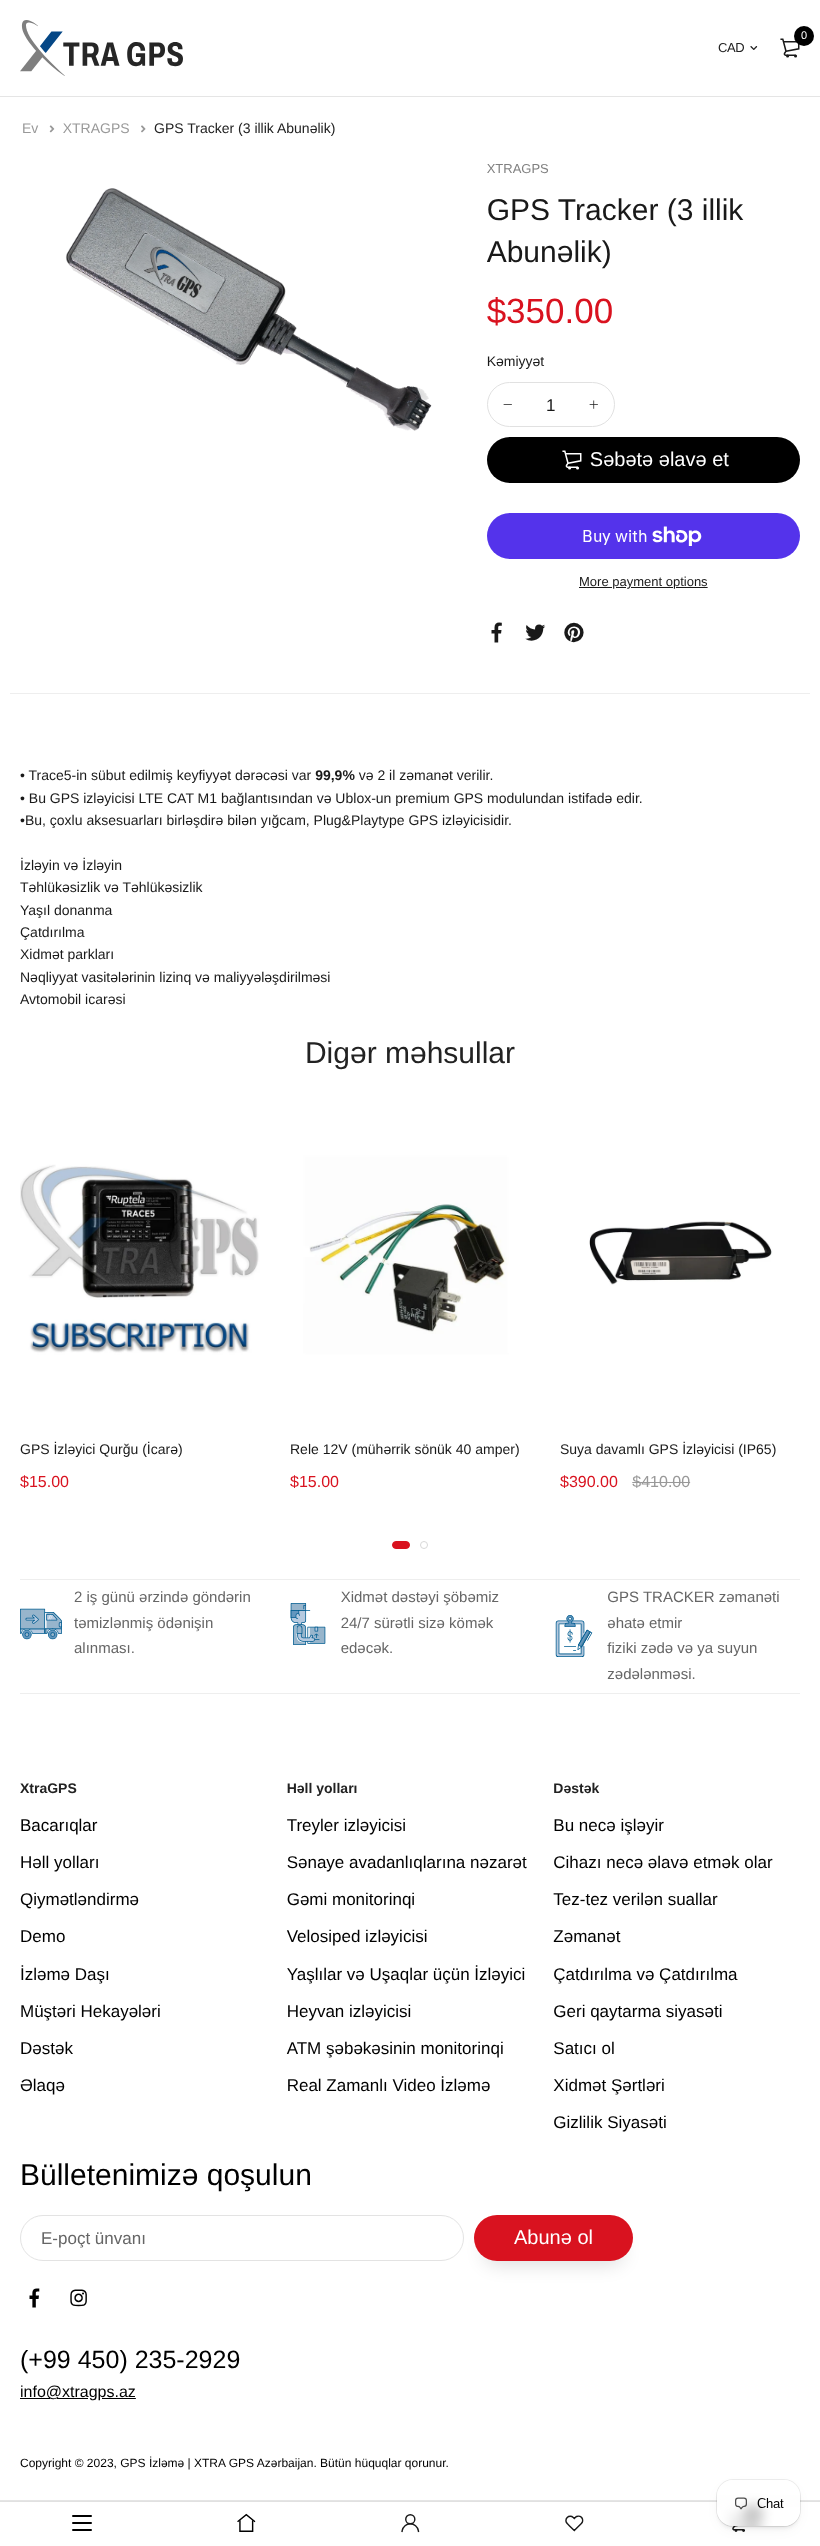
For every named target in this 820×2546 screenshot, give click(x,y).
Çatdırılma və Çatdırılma (645, 1974)
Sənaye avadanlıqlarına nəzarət (407, 1862)
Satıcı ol (583, 2048)
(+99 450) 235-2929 (130, 2360)
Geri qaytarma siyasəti (637, 2011)
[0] (790, 48)
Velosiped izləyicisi (357, 1936)
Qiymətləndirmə (79, 1899)
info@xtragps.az (78, 2392)
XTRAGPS (98, 128)
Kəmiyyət (516, 361)
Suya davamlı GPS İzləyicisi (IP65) (668, 1449)
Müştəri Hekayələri (90, 2011)
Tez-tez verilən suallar (635, 1899)
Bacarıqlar (58, 1825)
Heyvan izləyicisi (349, 2011)
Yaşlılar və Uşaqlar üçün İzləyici (406, 1974)
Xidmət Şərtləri (608, 2085)
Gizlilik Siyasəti (609, 2122)
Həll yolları (59, 1862)
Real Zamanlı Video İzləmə (389, 2085)
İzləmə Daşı (65, 1974)
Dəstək (46, 2048)
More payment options (643, 581)
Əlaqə (42, 2085)
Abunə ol (553, 2238)
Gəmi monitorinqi (351, 1899)
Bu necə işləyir (608, 1825)
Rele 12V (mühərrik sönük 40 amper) (405, 1449)
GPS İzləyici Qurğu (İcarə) (101, 1449)
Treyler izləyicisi (346, 1825)
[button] (401, 1545)
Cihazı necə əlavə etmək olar (662, 1862)
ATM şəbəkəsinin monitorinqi (395, 2048)
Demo (42, 1936)
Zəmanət (586, 1936)
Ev (32, 128)
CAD (731, 47)
